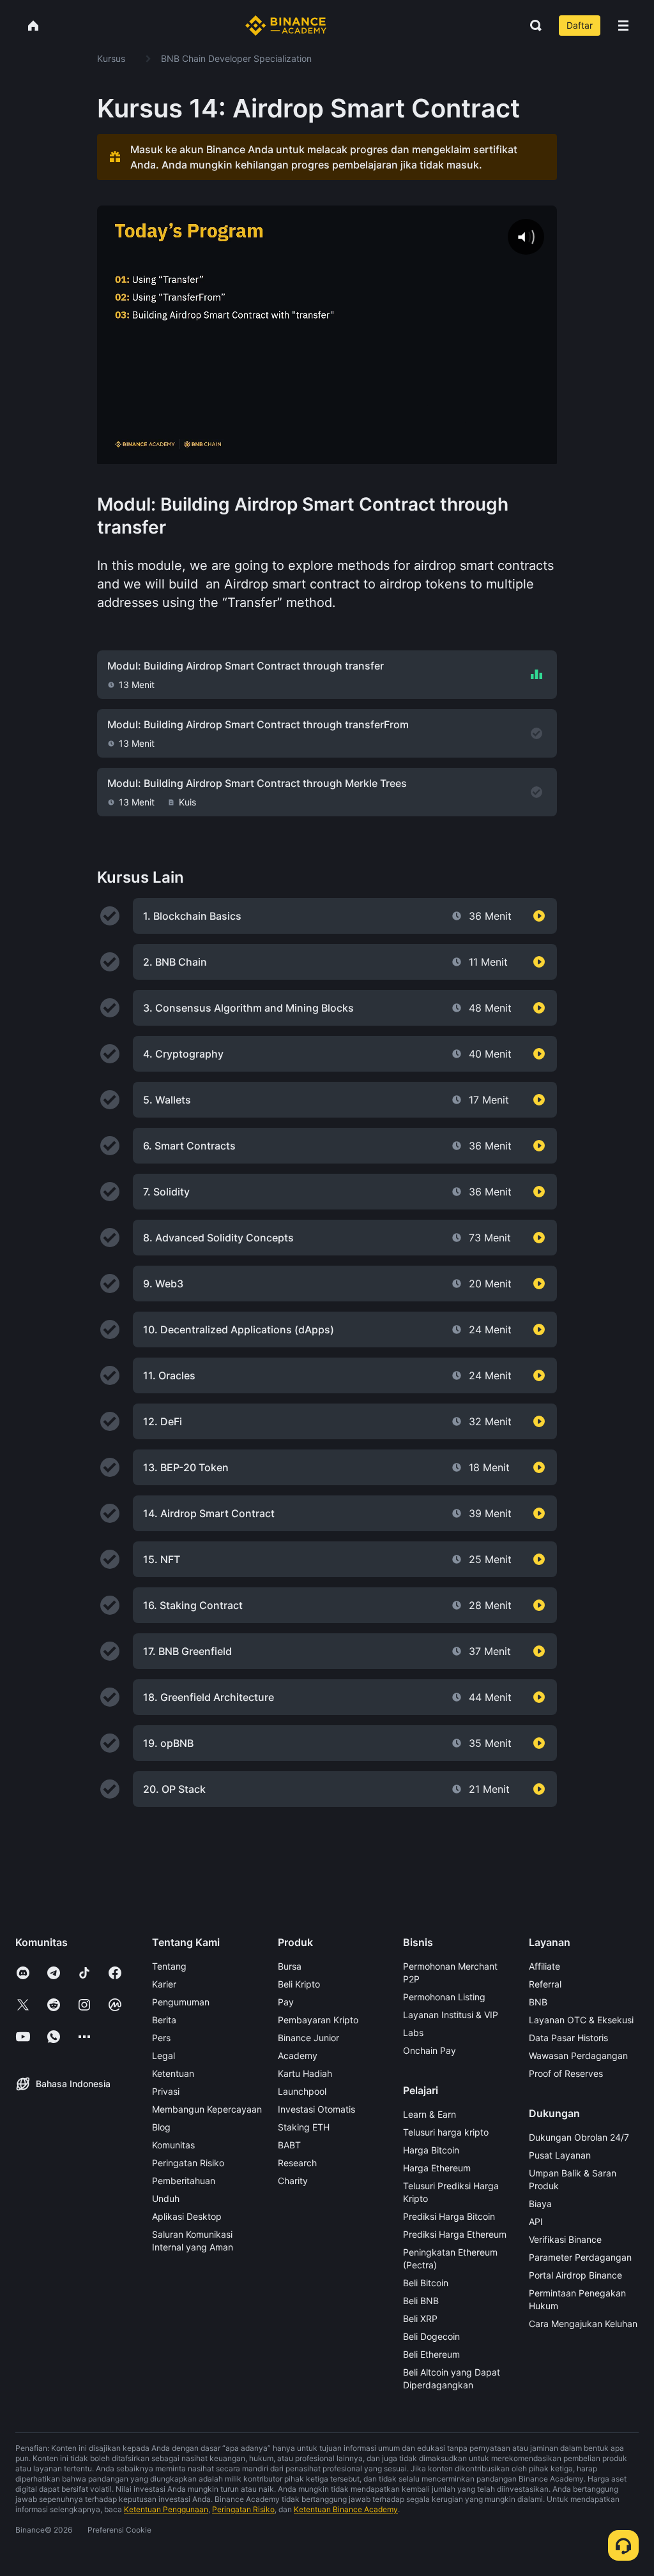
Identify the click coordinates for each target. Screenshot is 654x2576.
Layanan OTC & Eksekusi (581, 2020)
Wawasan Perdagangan (578, 2056)
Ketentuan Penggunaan (166, 2509)
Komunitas (173, 2145)
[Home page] (286, 26)
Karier (164, 1984)
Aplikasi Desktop (187, 2216)
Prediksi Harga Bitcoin (449, 2216)
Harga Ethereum (437, 2168)
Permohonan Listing (444, 1997)
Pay (286, 2002)
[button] (623, 26)
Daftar (580, 25)
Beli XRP (420, 2318)
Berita (164, 2020)
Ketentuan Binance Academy (346, 2509)
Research (297, 2163)
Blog (161, 2127)
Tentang (169, 1966)
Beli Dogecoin (431, 2336)
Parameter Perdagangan (580, 2257)
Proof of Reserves (566, 2073)
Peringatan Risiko (188, 2163)
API (536, 2221)
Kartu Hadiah (305, 2073)
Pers (161, 2038)
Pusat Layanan (560, 2155)
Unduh (166, 2198)
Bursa (290, 1966)
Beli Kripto (299, 1984)
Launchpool (302, 2091)
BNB (538, 2002)
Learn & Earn (430, 2114)
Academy (298, 2056)
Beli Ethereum (431, 2354)
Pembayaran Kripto (318, 2020)
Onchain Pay (430, 2050)
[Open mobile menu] (623, 26)
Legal (163, 2056)
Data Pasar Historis (568, 2038)
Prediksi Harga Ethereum (455, 2234)
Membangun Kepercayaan (207, 2109)
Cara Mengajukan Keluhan (583, 2324)
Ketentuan (173, 2073)
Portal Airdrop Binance (575, 2275)
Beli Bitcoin (426, 2283)
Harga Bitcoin (431, 2150)
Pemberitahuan (184, 2181)
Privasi (166, 2091)
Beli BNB (421, 2301)
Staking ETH (304, 2127)
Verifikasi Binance (565, 2239)
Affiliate (544, 1966)
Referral (545, 1984)
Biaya (540, 2204)
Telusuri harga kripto (446, 2132)
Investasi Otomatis (316, 2109)
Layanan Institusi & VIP (451, 2015)
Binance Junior (308, 2038)
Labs (413, 2033)
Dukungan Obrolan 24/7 (579, 2137)
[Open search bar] (532, 26)
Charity (293, 2181)
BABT (289, 2145)
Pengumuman (181, 2002)
